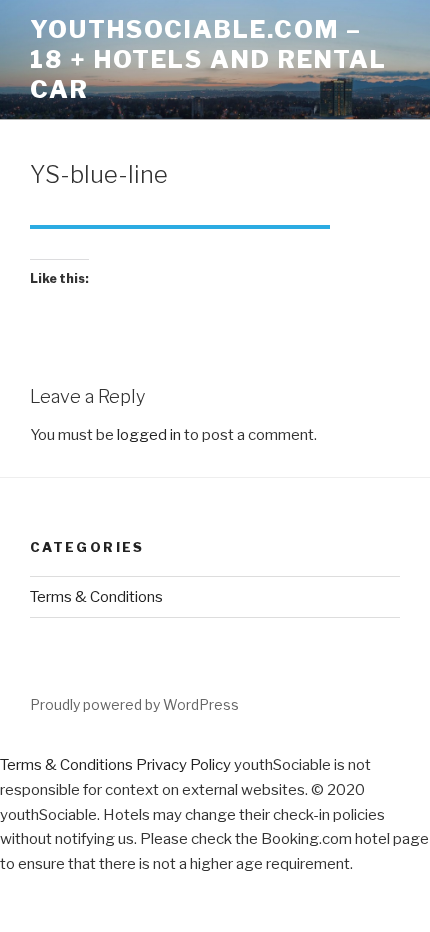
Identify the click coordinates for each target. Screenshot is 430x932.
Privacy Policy (183, 765)
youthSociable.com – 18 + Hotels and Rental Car (208, 59)
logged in (149, 435)
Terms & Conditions (96, 597)
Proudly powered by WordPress (134, 704)
